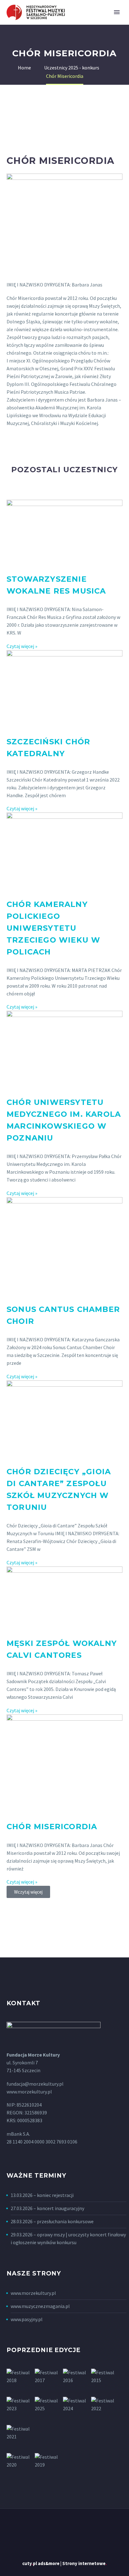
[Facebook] (64, 2526)
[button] (28, 1892)
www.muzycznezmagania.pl (40, 2306)
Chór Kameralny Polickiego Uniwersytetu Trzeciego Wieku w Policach (53, 928)
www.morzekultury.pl (33, 2293)
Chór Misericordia (52, 1827)
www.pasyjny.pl (27, 2319)
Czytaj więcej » (22, 646)
